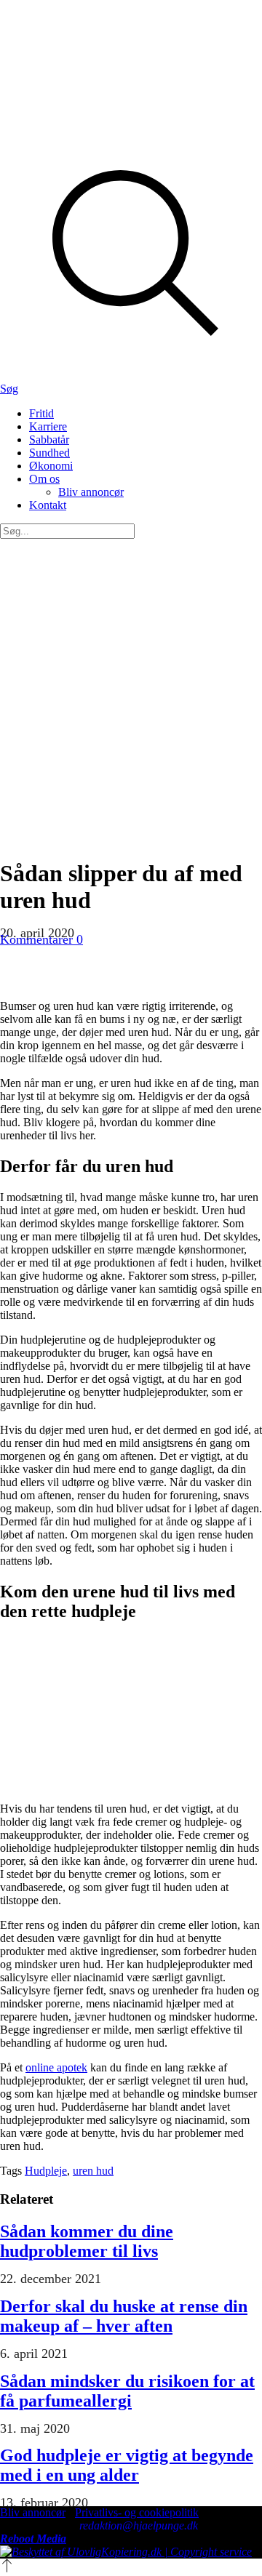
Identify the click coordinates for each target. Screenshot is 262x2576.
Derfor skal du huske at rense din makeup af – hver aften (124, 2316)
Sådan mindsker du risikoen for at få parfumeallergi (127, 2391)
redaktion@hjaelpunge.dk (139, 2525)
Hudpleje (46, 2171)
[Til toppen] (7, 2569)
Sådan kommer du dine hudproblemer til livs (87, 2241)
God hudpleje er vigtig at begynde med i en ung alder (127, 2465)
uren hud (93, 2171)
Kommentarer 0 (41, 939)
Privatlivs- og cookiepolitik (137, 2512)
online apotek (56, 2067)
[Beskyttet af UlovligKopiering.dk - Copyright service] (126, 2552)
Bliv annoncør (33, 2512)
